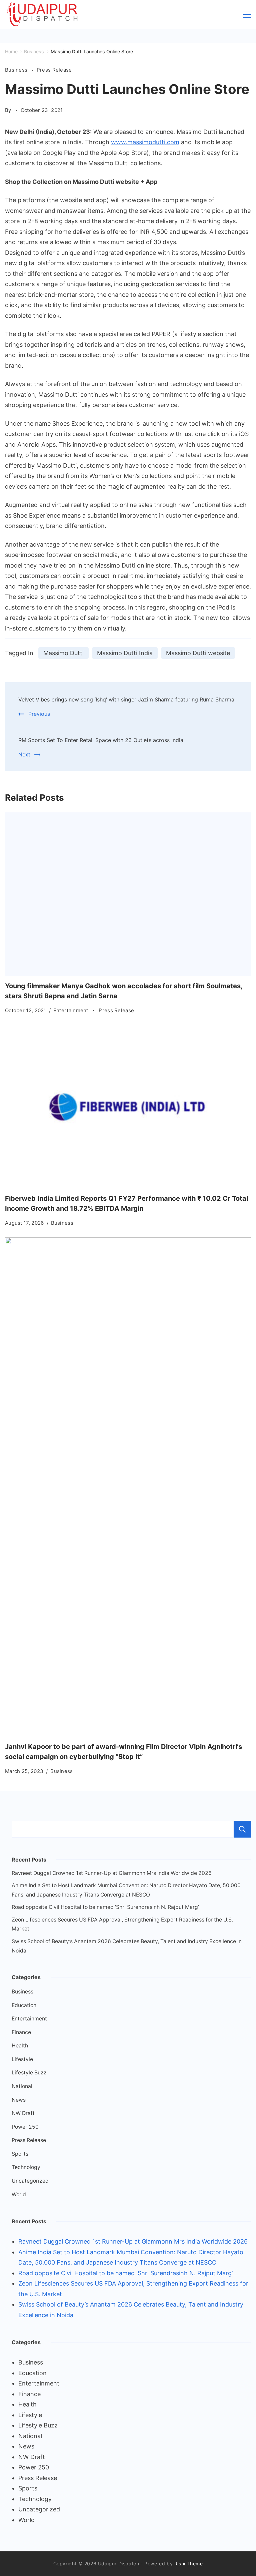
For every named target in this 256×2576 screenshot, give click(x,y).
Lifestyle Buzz (29, 2073)
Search (242, 1829)
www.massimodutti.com (145, 142)
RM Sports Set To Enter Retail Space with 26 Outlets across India (101, 740)
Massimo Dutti (63, 653)
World (19, 2194)
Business (17, 70)
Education (24, 2005)
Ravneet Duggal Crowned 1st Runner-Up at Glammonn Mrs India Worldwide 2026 (112, 1873)
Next (24, 754)
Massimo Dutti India (125, 653)
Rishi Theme (189, 2564)
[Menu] (247, 15)
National (22, 2086)
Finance (21, 2032)
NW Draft (23, 2113)
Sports (20, 2154)
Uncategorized (30, 2181)
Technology (26, 2167)
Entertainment (71, 1010)
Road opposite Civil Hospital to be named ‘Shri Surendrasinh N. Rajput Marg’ (105, 1907)
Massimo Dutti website (198, 653)
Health (20, 2046)
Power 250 (25, 2127)
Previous (39, 714)
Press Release (54, 70)
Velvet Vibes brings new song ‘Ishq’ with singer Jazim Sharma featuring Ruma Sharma (126, 699)
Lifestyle (22, 2059)
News (19, 2100)
